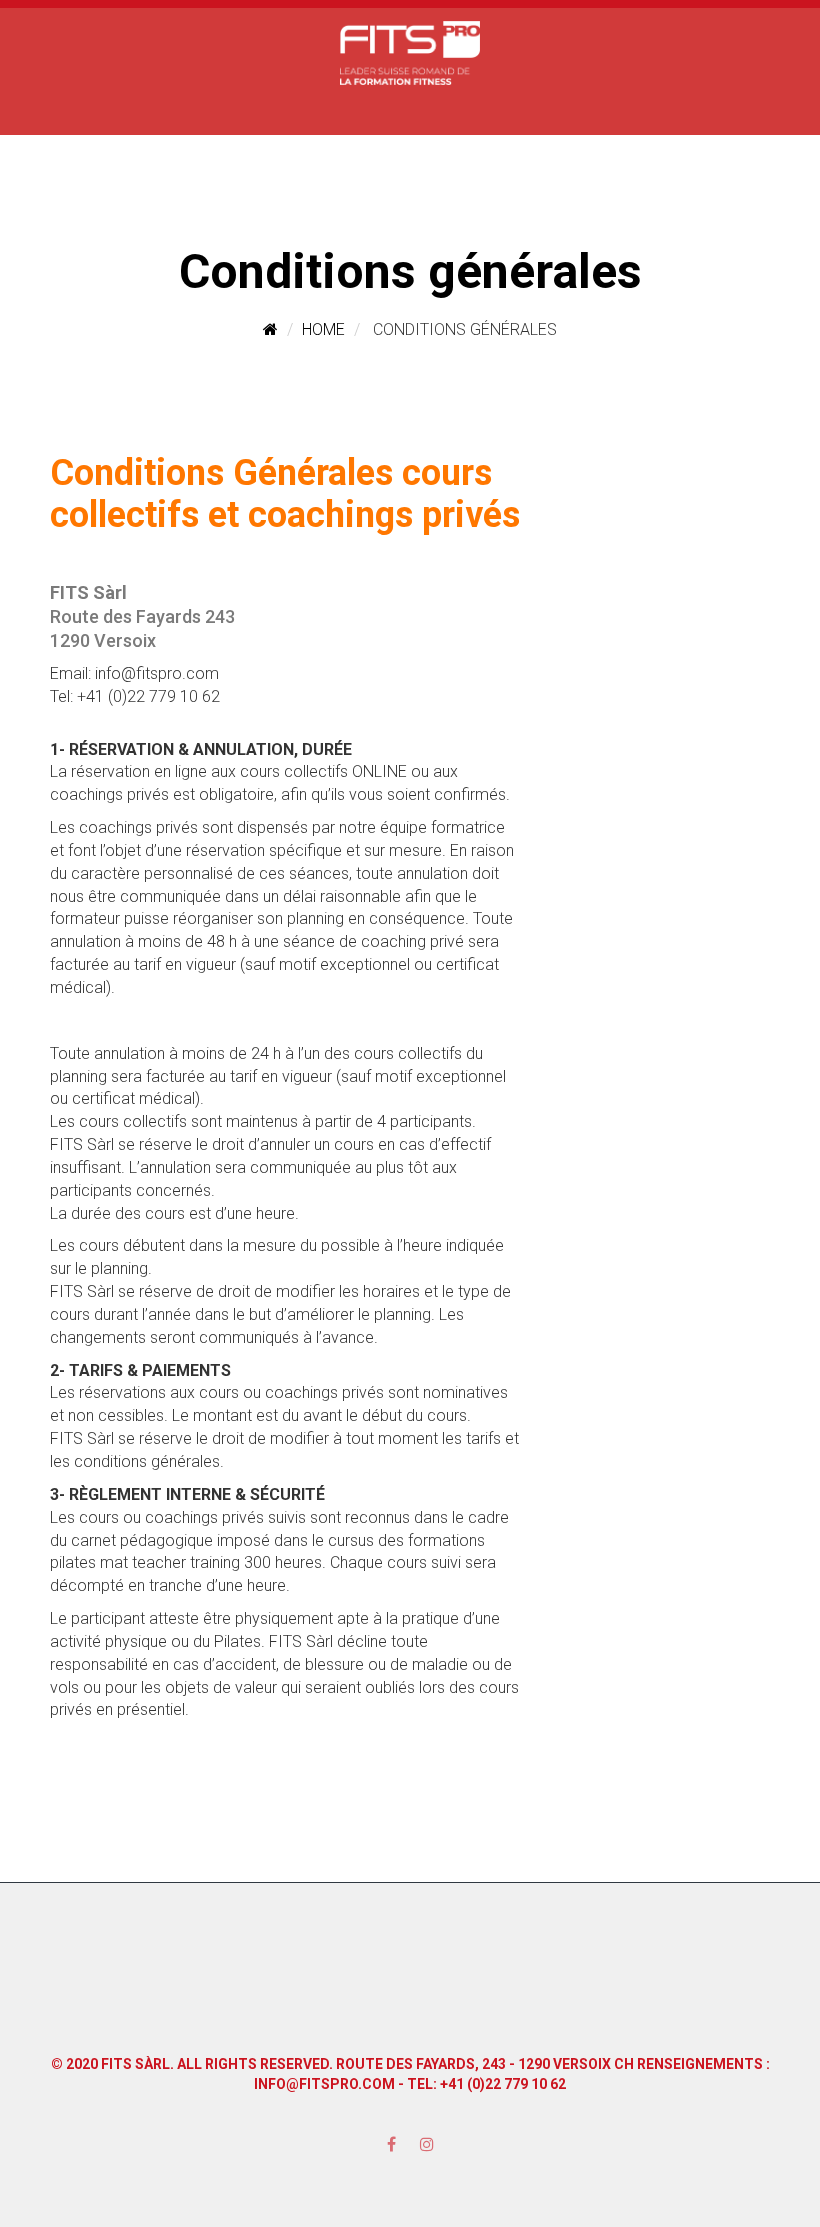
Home (323, 329)
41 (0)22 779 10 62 (507, 2084)
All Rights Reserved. (255, 2064)
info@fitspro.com (324, 2084)
